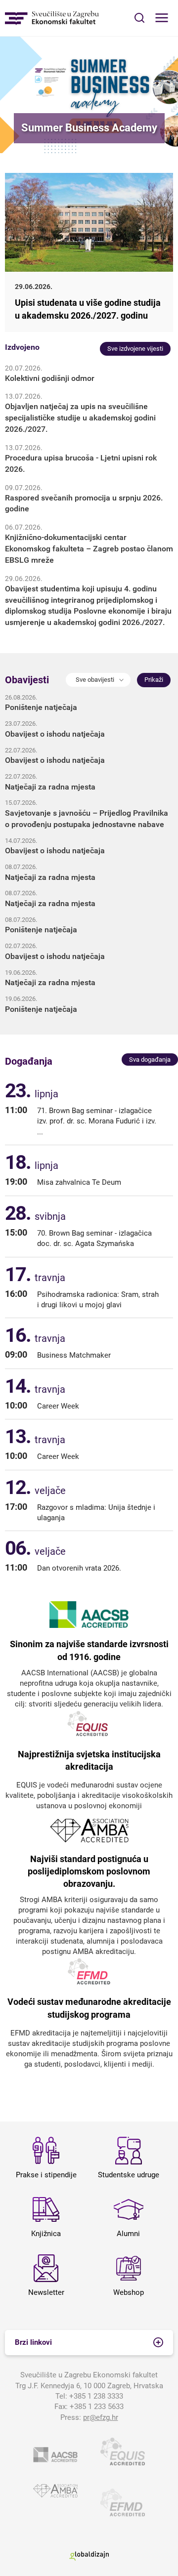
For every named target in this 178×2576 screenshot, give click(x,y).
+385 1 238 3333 (96, 2396)
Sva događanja (150, 1059)
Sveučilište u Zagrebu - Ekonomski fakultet (52, 18)
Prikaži (154, 680)
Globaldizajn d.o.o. (89, 2555)
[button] (98, 680)
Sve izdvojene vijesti (135, 349)
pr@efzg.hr (101, 2417)
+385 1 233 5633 (97, 2407)
